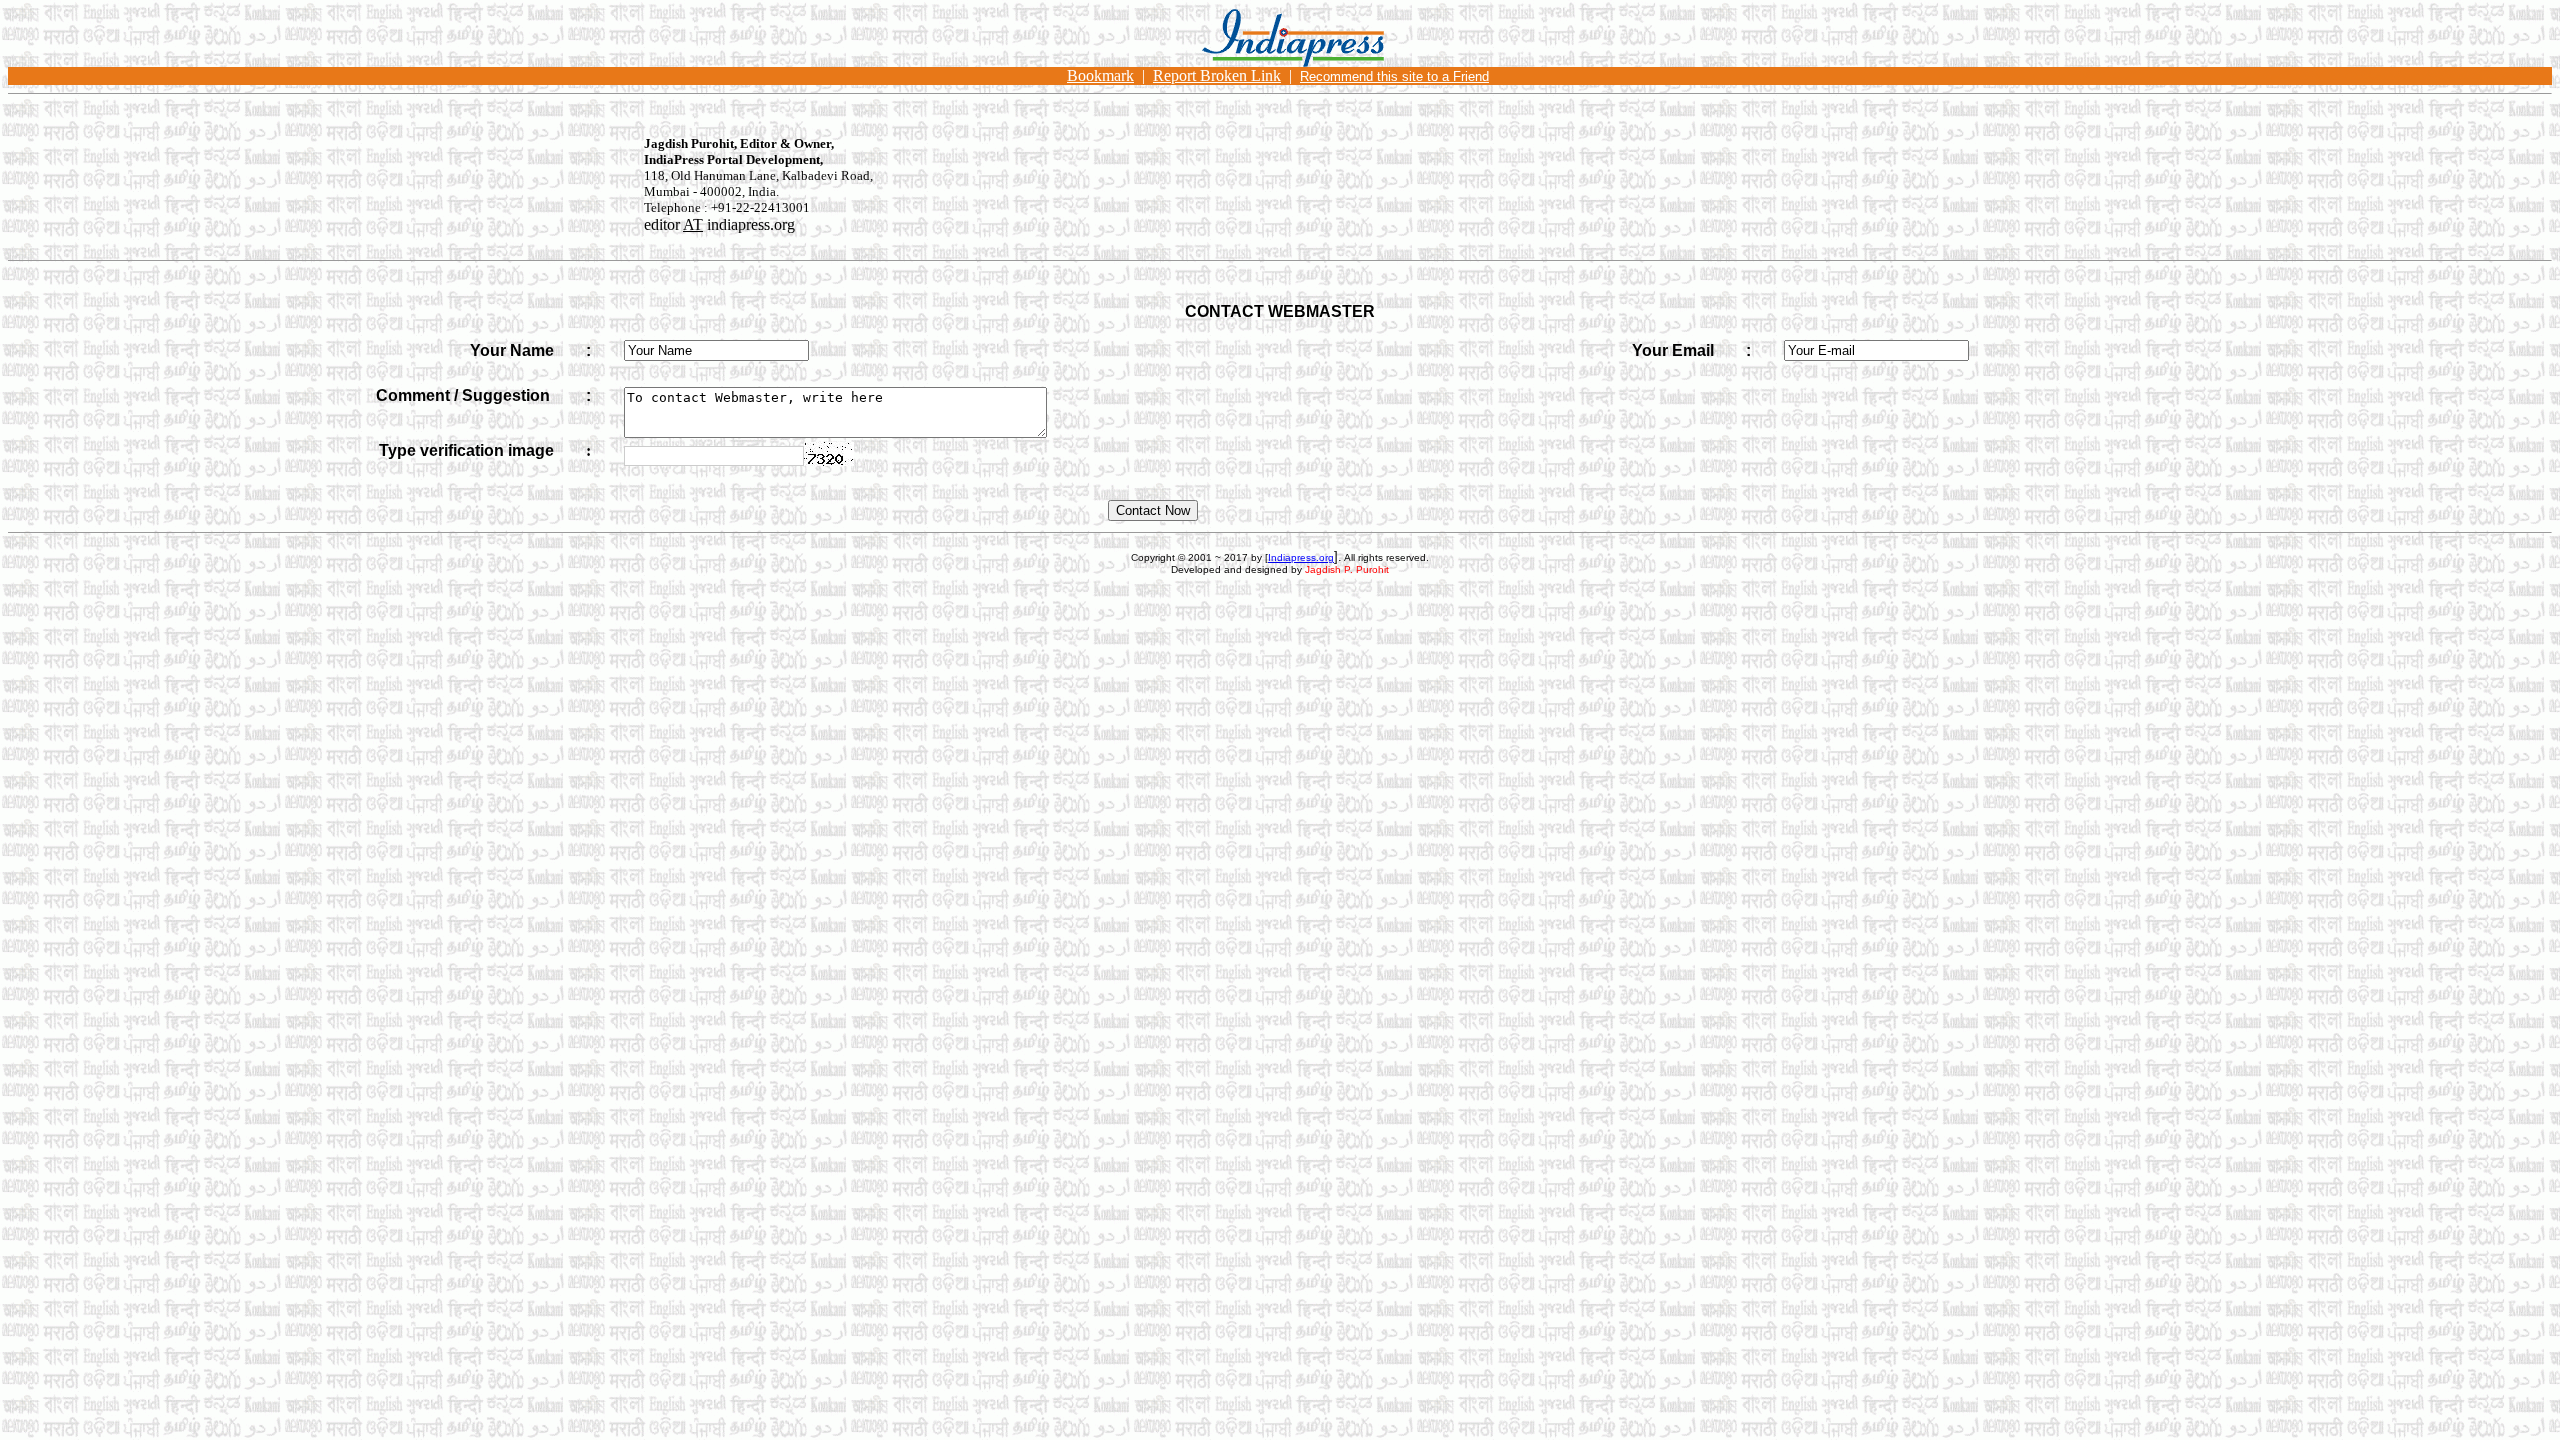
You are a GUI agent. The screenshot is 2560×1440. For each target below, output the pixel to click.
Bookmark (1100, 75)
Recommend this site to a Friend (1394, 76)
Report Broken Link (1217, 75)
